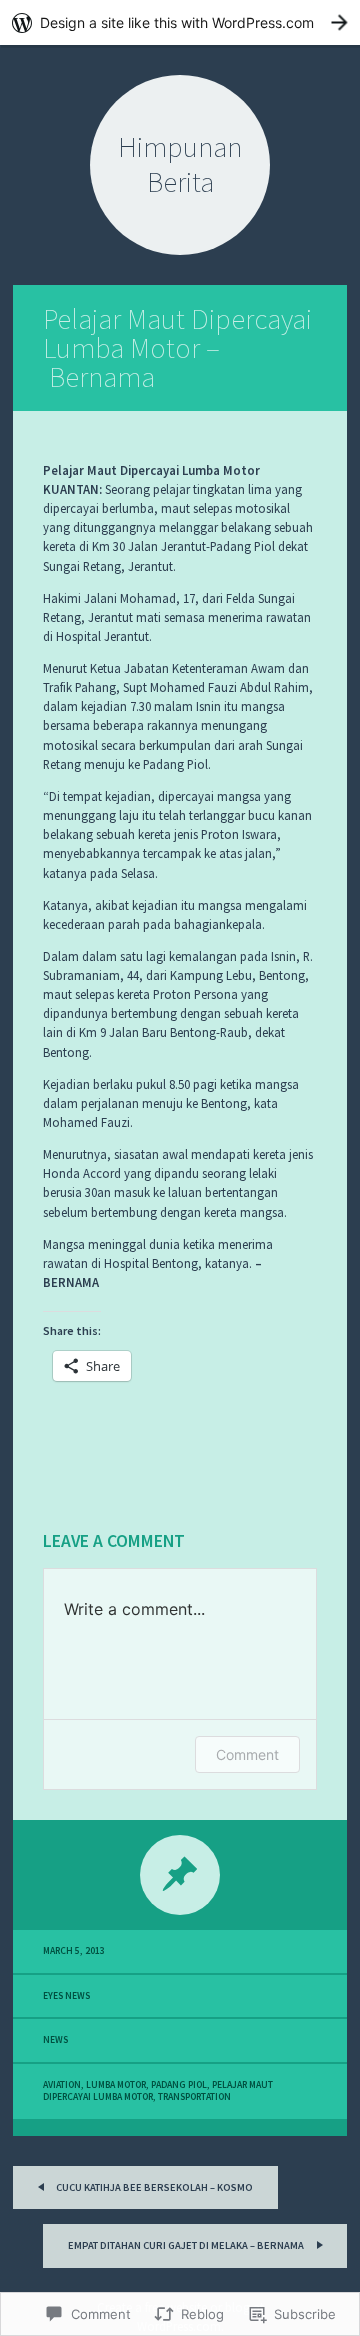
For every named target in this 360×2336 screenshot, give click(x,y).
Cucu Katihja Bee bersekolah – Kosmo (153, 2187)
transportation (194, 2097)
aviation (62, 2085)
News (55, 2040)
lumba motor (116, 2085)
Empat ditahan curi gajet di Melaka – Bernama (187, 2245)
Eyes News (66, 1996)
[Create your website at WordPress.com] (180, 22)
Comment (247, 1754)
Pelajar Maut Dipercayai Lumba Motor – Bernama (177, 348)
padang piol (179, 2085)
